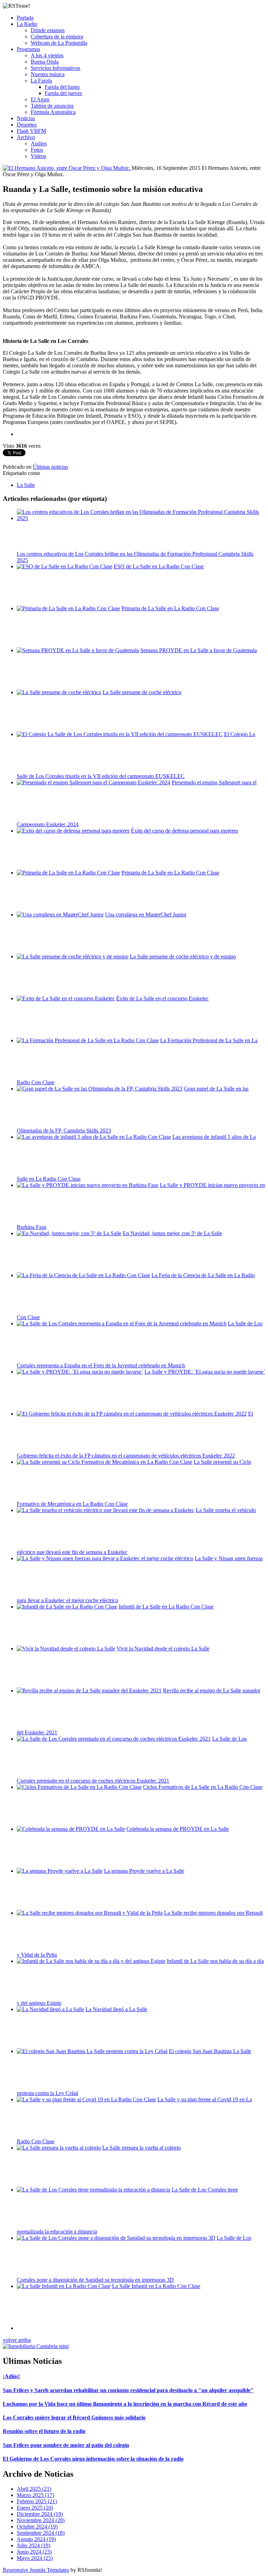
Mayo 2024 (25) (35, 2558)
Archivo (26, 137)
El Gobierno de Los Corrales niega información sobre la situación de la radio (93, 2459)
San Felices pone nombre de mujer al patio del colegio (66, 2445)
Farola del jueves (63, 93)
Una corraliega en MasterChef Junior (146, 915)
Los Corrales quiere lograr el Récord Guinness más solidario (74, 2417)
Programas (28, 49)
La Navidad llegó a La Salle (116, 2009)
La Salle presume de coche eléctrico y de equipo (183, 956)
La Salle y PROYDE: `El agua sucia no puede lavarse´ (205, 1372)
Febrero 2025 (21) (37, 2501)
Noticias (26, 118)
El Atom (40, 99)
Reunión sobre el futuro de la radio (44, 2431)
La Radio (27, 24)
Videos (38, 156)
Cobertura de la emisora (57, 37)
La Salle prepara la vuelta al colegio (142, 2148)
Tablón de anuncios (52, 106)
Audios (39, 143)
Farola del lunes (62, 87)
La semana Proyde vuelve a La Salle (144, 1871)
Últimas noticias (50, 467)
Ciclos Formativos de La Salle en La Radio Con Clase (203, 1787)
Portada (25, 18)
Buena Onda (45, 62)
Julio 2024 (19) (33, 2545)
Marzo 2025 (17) (35, 2495)
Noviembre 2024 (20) (41, 2520)
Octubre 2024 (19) (37, 2527)
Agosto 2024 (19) (36, 2539)
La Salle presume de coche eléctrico (142, 692)
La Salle (26, 485)
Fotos (37, 150)
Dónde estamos (48, 30)
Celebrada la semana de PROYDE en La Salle (178, 1829)
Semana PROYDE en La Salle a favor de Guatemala (199, 650)
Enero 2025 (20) (35, 2508)
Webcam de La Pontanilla (59, 43)
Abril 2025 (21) (34, 2489)
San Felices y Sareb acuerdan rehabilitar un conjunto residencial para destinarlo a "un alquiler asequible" (128, 2390)
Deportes (27, 125)
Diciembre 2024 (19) (40, 2514)
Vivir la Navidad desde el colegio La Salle (163, 1649)
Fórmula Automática (53, 112)
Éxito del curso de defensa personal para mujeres (184, 831)
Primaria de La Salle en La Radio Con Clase (170, 608)
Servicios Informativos (55, 68)
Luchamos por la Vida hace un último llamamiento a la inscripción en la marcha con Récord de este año (125, 2404)
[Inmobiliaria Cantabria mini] (36, 2346)
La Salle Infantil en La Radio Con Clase (156, 2286)
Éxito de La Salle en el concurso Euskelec (162, 998)
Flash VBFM (31, 131)
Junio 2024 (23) (34, 2552)
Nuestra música (48, 74)
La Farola (41, 81)
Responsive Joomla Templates (36, 2570)
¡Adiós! (11, 2376)
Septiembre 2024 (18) (41, 2533)
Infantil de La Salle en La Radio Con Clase (166, 1607)
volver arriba (17, 2340)
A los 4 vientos (47, 55)
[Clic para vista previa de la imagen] (67, 168)
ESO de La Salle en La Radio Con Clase (159, 566)
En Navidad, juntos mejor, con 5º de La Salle (172, 1233)
